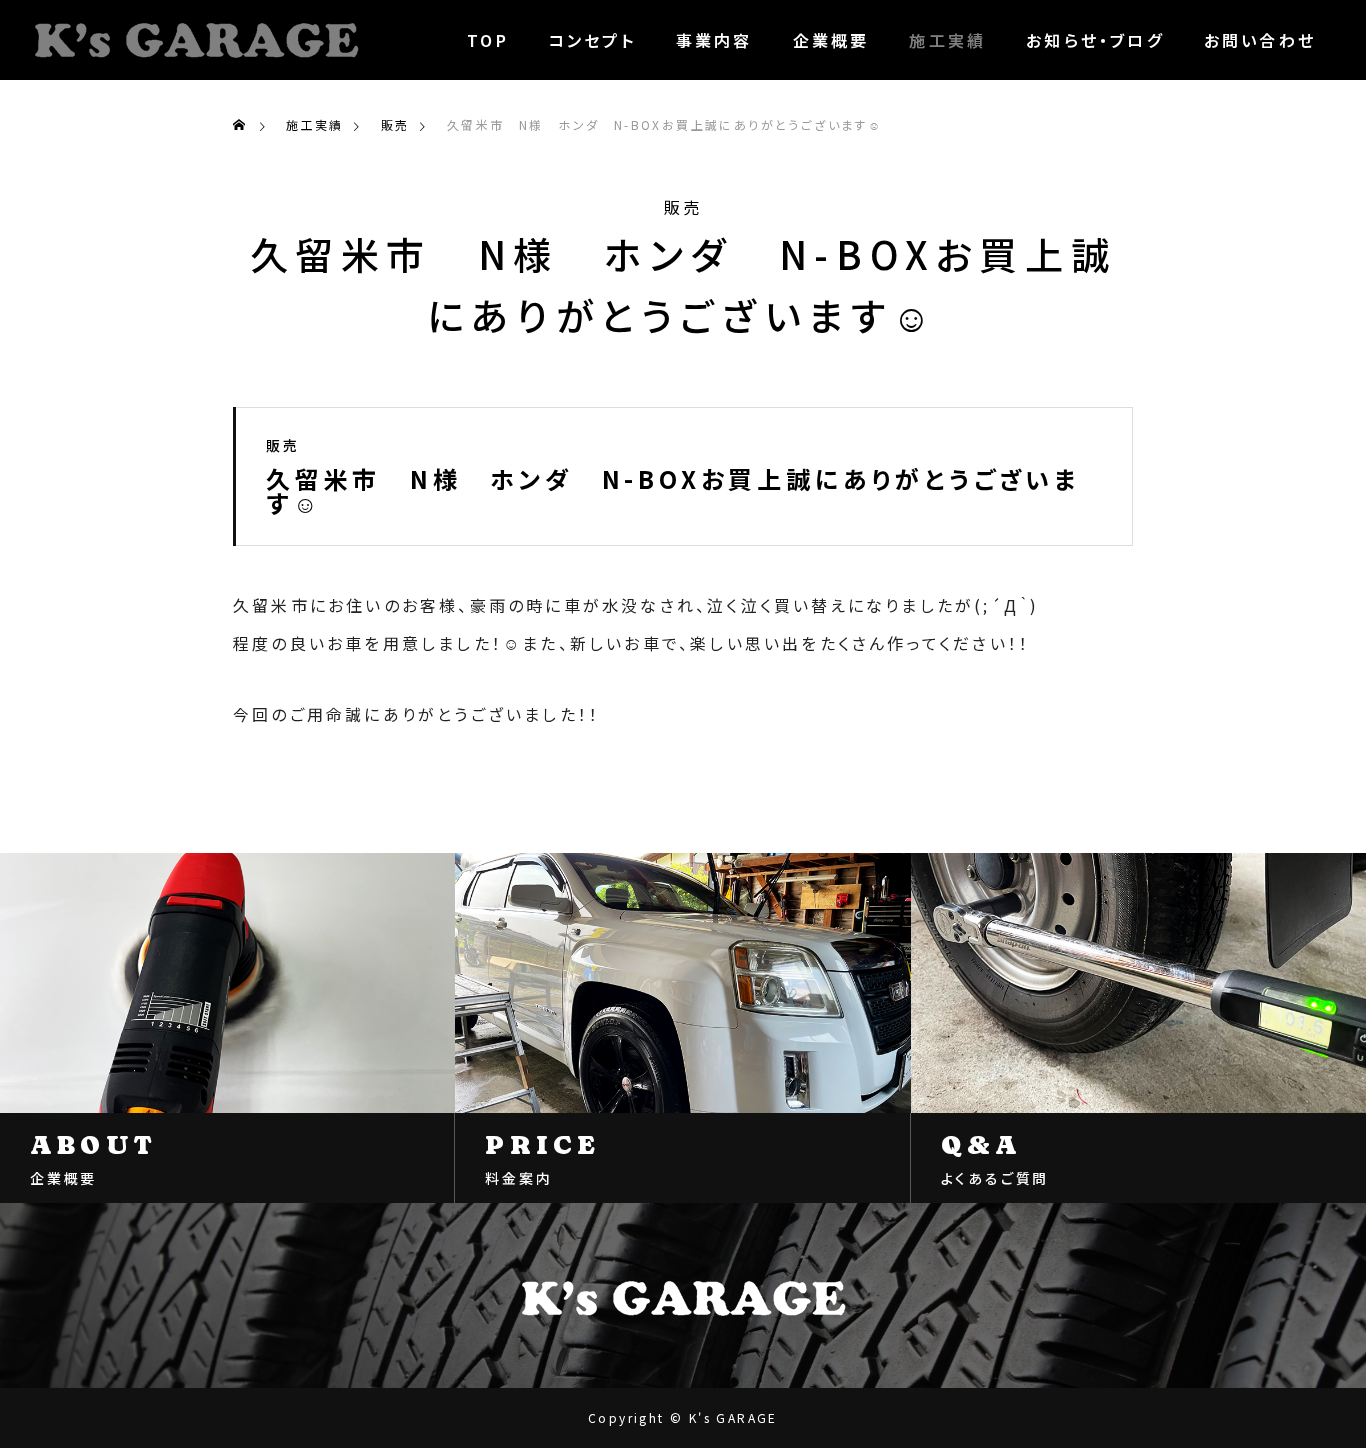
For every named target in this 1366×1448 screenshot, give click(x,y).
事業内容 (714, 40)
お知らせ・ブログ (1095, 40)
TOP (488, 40)
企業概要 (831, 40)
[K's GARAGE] (196, 40)
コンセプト (592, 40)
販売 (683, 207)
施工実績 (947, 40)
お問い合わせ (1260, 40)
